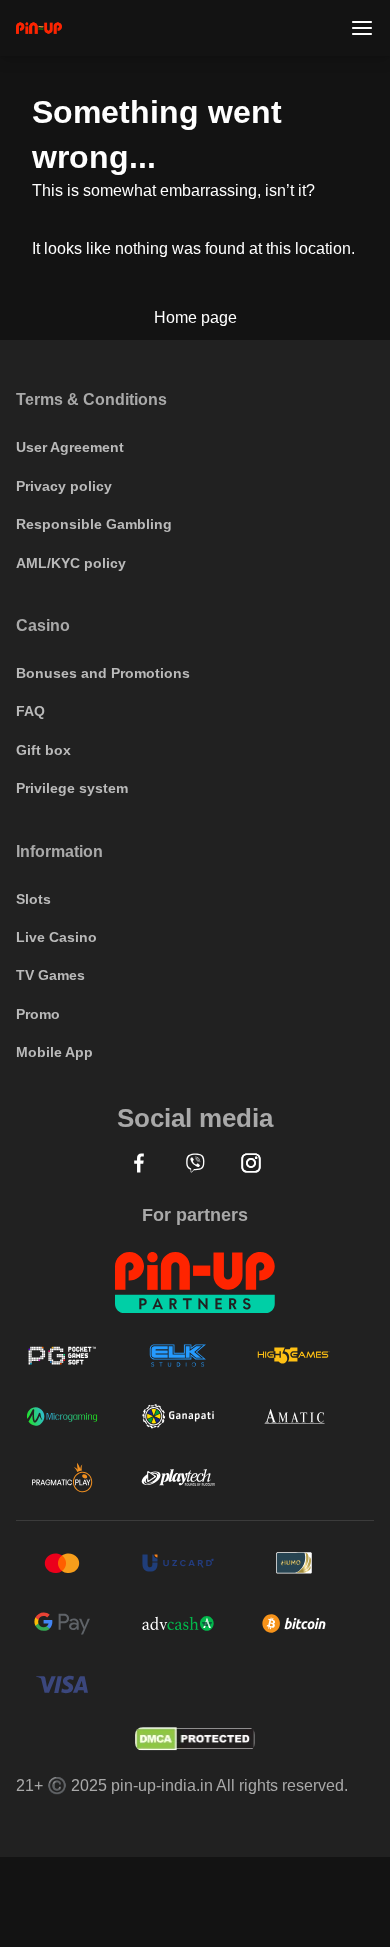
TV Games (50, 975)
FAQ (30, 711)
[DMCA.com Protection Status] (195, 1739)
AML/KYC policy (71, 563)
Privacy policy (64, 486)
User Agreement (70, 447)
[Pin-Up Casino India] (39, 28)
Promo (38, 1014)
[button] (139, 1163)
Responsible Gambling (94, 524)
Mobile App (54, 1052)
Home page (195, 318)
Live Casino (56, 937)
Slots (33, 899)
